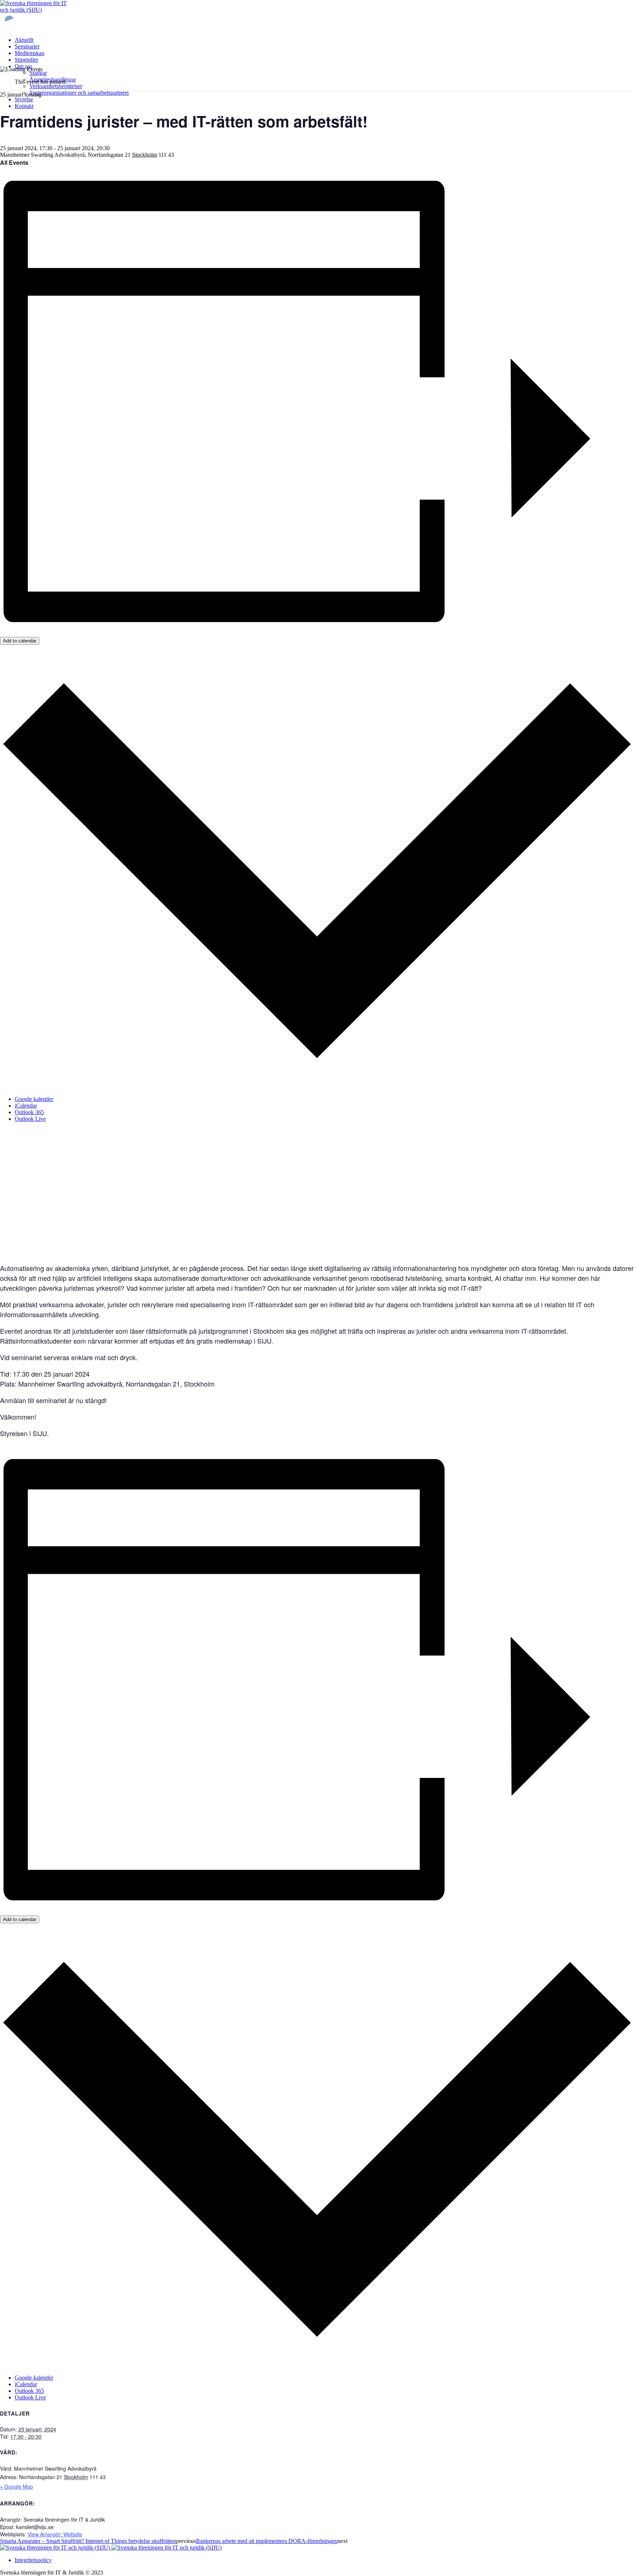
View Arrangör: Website (55, 2534)
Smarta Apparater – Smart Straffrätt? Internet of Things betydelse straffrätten (88, 2541)
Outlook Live (30, 1119)
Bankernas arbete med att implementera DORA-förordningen (267, 2541)
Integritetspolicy (33, 2560)
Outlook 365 (29, 1112)
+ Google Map (17, 2486)
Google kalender (34, 1099)
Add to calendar (20, 641)
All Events (14, 162)
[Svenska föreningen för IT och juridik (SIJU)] (111, 2548)
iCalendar (26, 1106)
